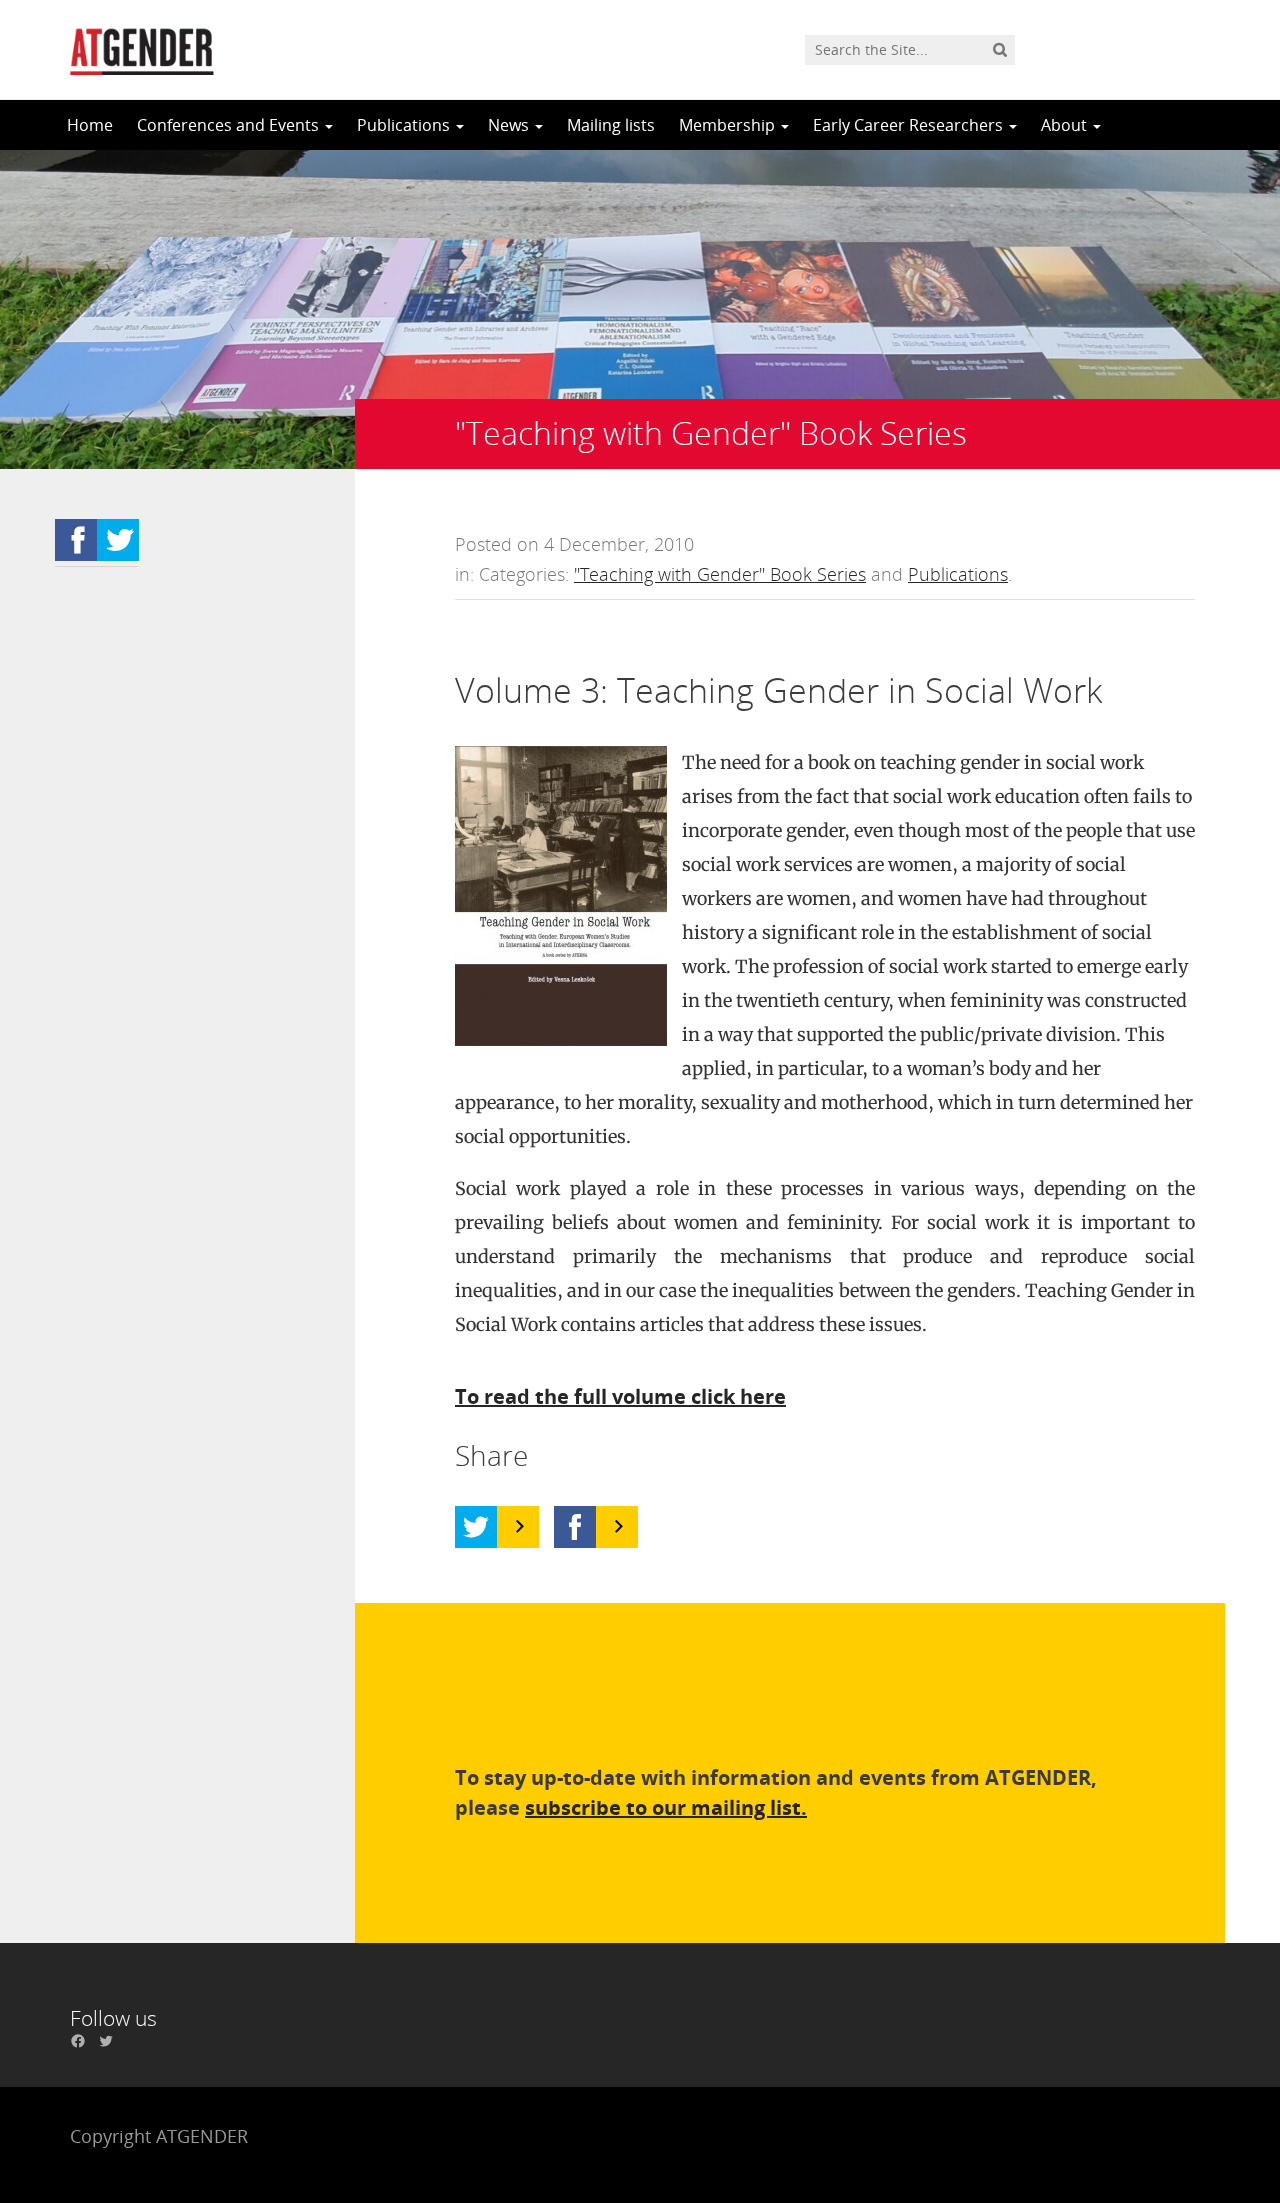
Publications (405, 125)
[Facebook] (575, 1527)
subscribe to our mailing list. (666, 1807)
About (1066, 125)
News (510, 125)
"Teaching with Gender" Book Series (720, 574)
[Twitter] (476, 1527)
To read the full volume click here (620, 1396)
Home (90, 125)
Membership (729, 125)
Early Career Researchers (910, 125)
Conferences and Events (230, 125)
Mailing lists (611, 125)
